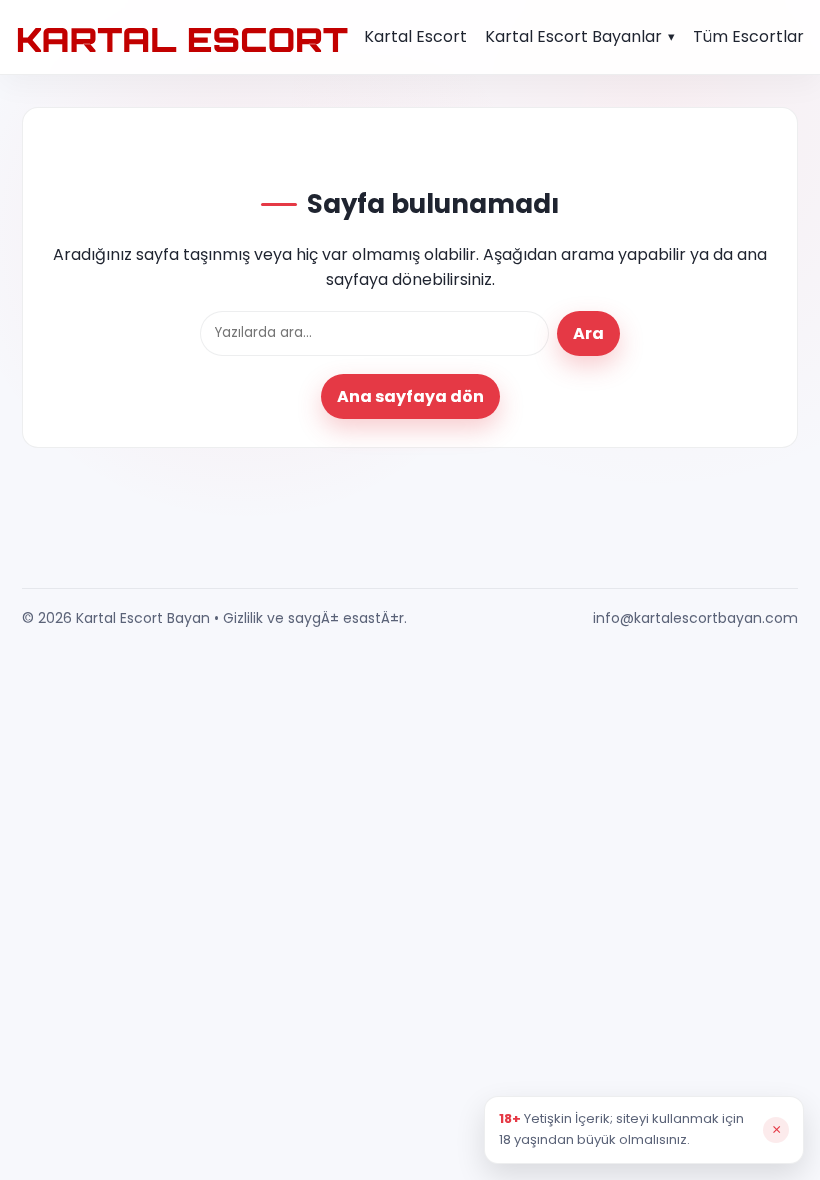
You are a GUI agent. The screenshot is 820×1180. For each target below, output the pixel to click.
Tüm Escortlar (748, 36)
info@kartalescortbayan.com (695, 618)
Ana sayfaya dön (410, 396)
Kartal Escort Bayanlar (573, 36)
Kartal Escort (415, 36)
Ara (588, 333)
